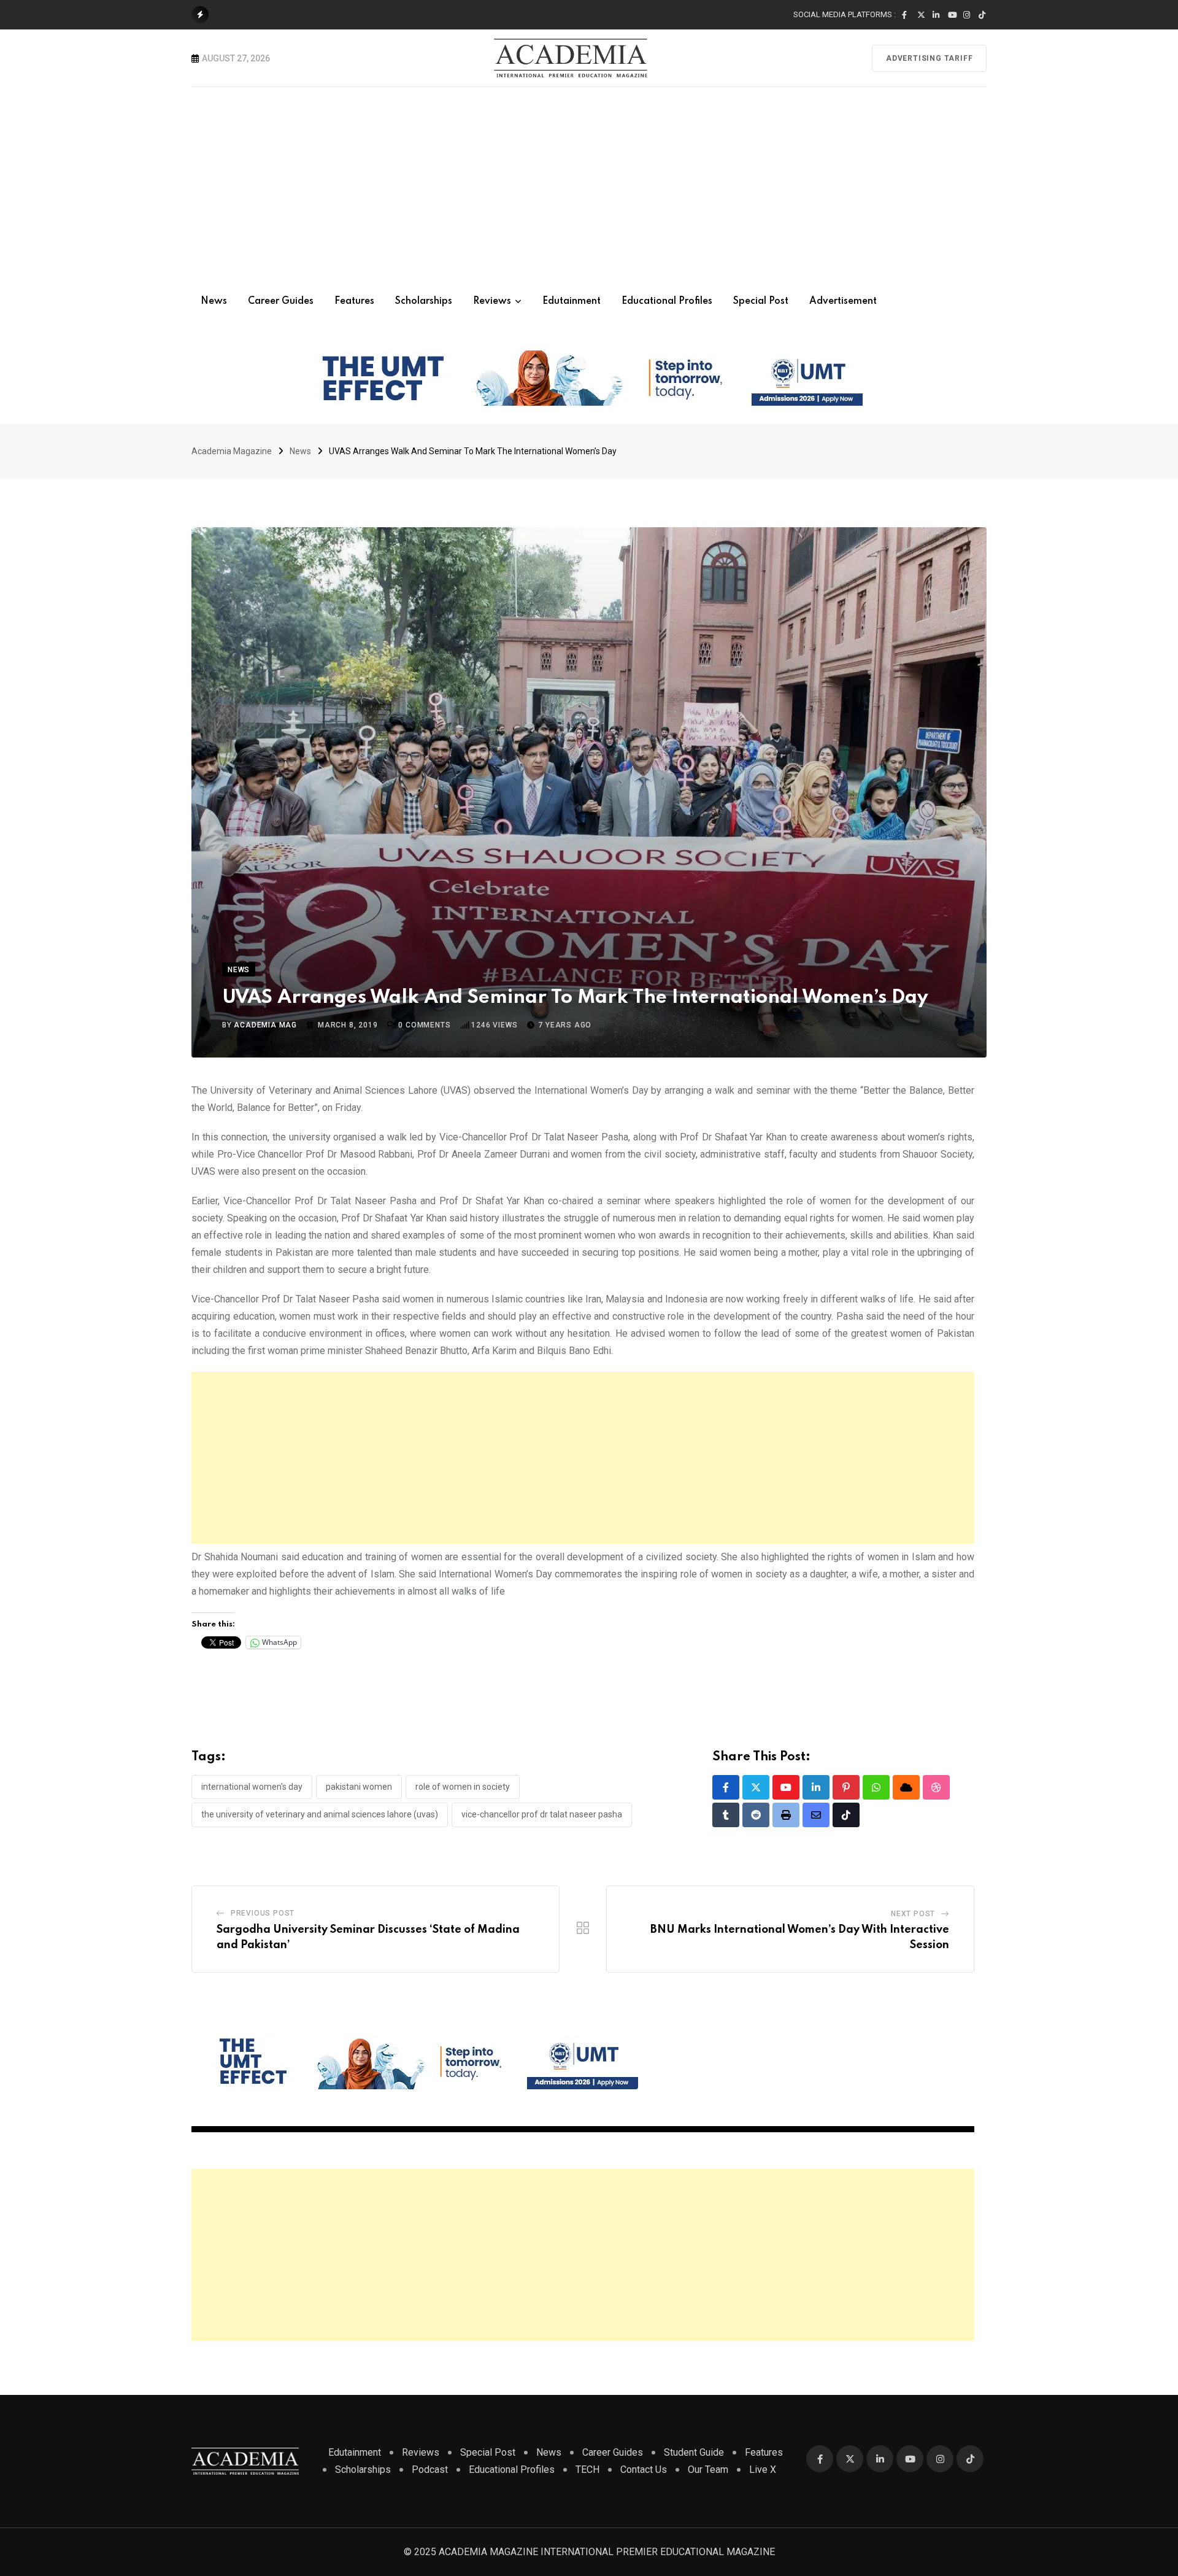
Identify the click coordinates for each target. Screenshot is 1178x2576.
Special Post (761, 301)
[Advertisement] (589, 179)
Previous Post (263, 1913)
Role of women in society (463, 1787)
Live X (763, 2470)
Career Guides (281, 301)
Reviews (492, 301)
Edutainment (572, 301)
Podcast (430, 2470)
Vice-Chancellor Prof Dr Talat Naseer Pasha (542, 1814)
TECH (587, 2470)
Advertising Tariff (929, 58)
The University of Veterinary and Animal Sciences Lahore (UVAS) (320, 1814)
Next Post (913, 1914)
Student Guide (694, 2452)
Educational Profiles (667, 301)
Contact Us (644, 2470)
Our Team (708, 2470)
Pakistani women (359, 1787)
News (214, 301)
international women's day (252, 1787)
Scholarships (424, 301)
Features (354, 301)
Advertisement (843, 301)
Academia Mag (265, 1025)
